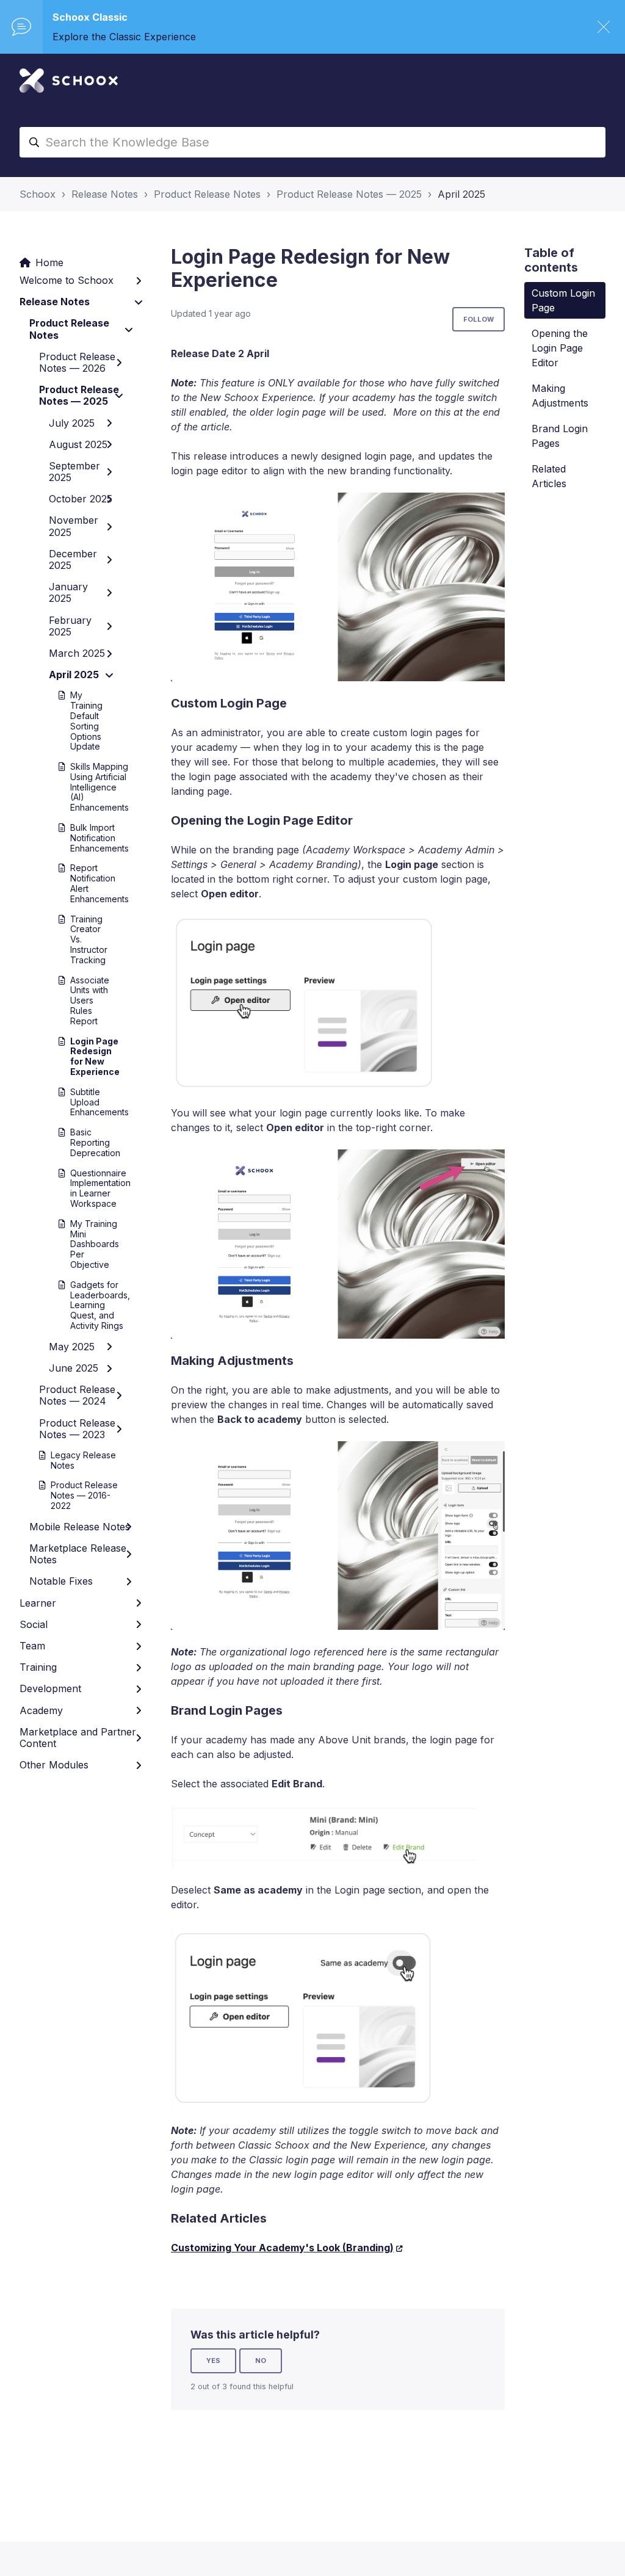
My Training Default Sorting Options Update (86, 721)
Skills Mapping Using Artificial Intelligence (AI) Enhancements (86, 787)
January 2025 (68, 592)
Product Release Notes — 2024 (77, 1395)
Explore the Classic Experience (124, 37)
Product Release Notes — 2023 (77, 1429)
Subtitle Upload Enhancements (86, 1102)
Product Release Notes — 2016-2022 (84, 1495)
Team (32, 1646)
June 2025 (74, 1368)
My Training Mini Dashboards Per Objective (86, 1244)
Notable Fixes (61, 1581)
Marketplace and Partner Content (78, 1738)
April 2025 (461, 194)
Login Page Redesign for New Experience (86, 1056)
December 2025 (73, 559)
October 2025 (81, 499)
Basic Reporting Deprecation (86, 1142)
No (261, 2361)
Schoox (38, 194)
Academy (41, 1710)
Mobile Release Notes (80, 1527)
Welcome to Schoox (67, 280)
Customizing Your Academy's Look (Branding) (282, 2248)
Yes (213, 2361)
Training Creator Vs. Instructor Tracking (86, 939)
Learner (38, 1603)
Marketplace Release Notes (78, 1554)
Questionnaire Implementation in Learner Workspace (86, 1188)
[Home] (69, 81)
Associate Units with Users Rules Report (86, 1000)
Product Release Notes (207, 194)
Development (50, 1688)
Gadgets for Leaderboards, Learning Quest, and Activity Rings (86, 1305)
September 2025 (74, 472)
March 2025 (77, 653)
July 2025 (72, 423)
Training (38, 1667)
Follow (479, 319)
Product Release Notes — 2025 (349, 194)
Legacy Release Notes (83, 1460)
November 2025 (74, 526)
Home (49, 262)
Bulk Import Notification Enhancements (86, 838)
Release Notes (105, 194)
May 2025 (72, 1347)
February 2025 (70, 626)
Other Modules (54, 1765)
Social (34, 1624)
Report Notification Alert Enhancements (86, 883)
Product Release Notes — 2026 (77, 362)
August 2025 (78, 444)
